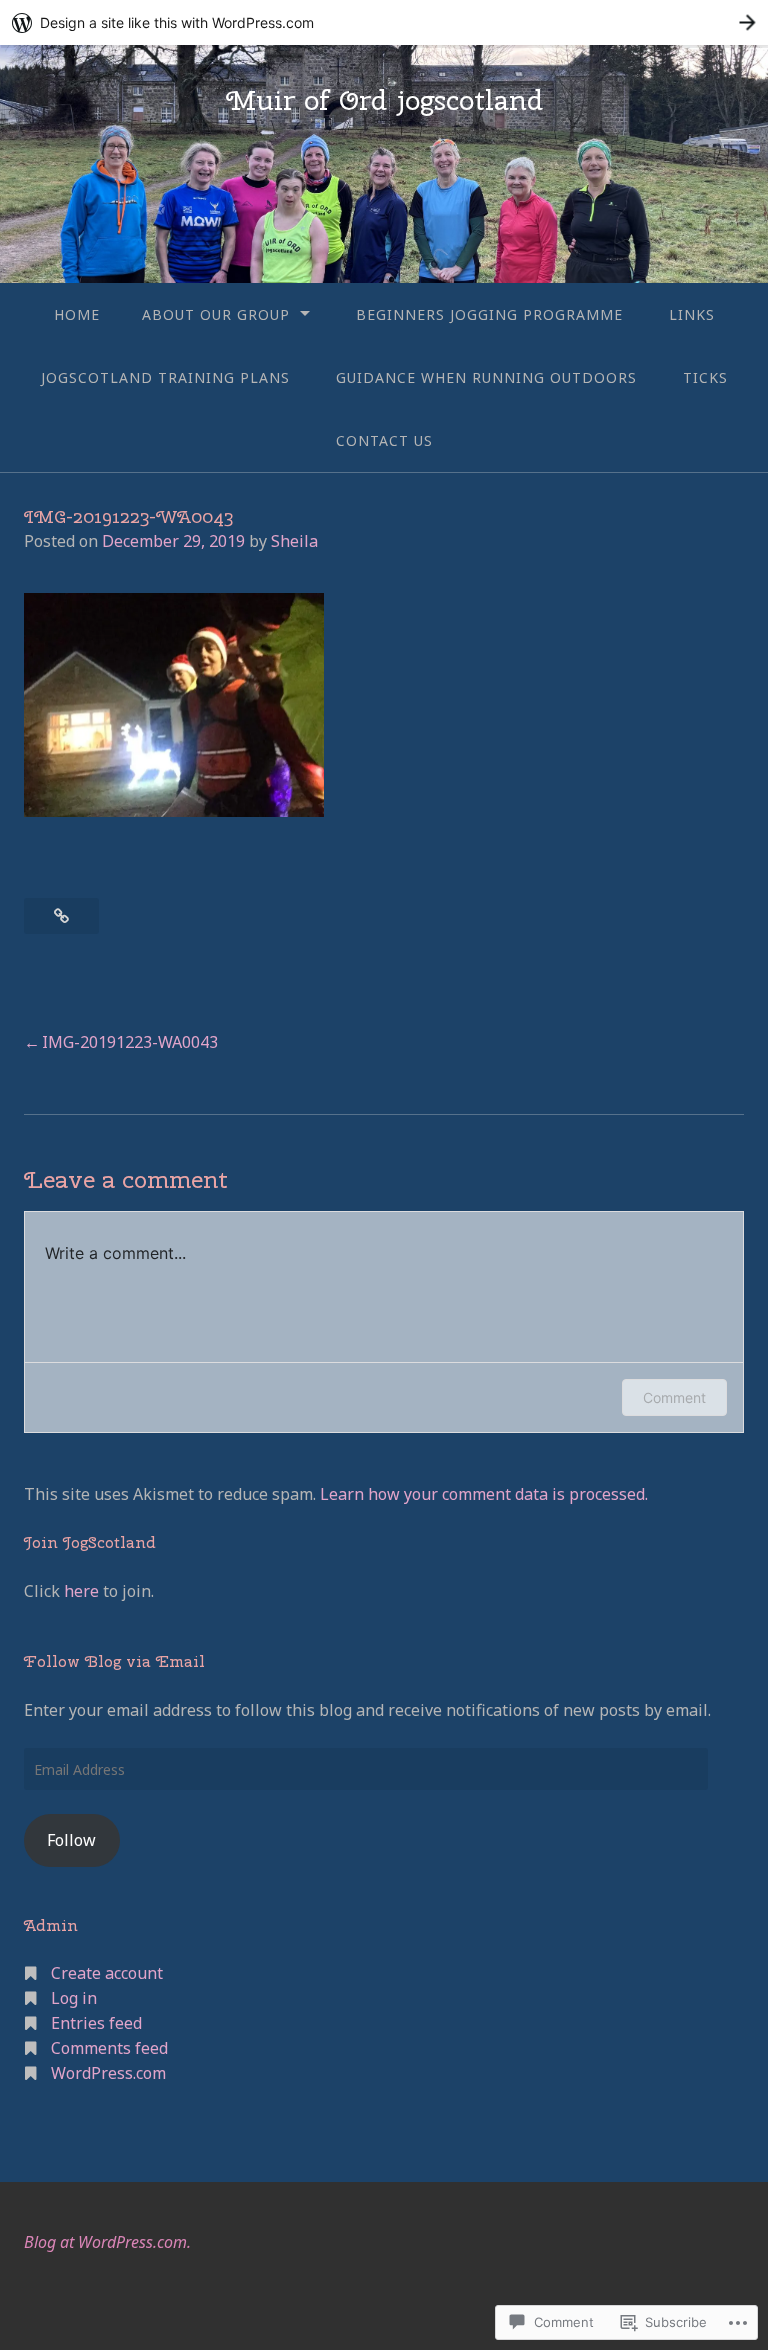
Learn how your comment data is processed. (484, 1494)
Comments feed (109, 2048)
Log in (74, 1998)
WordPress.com (108, 2073)
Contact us (384, 440)
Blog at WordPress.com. (107, 2242)
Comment (674, 1397)
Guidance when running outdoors (486, 377)
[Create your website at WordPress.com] (384, 22)
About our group (216, 314)
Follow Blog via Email (114, 1661)
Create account (107, 1973)
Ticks (705, 377)
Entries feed (96, 2023)
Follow (71, 1840)
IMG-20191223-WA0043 (130, 1042)
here (81, 1591)
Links (692, 314)
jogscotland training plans (165, 377)
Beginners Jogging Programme (489, 314)
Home (77, 314)
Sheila (294, 541)
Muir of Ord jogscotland (384, 99)
